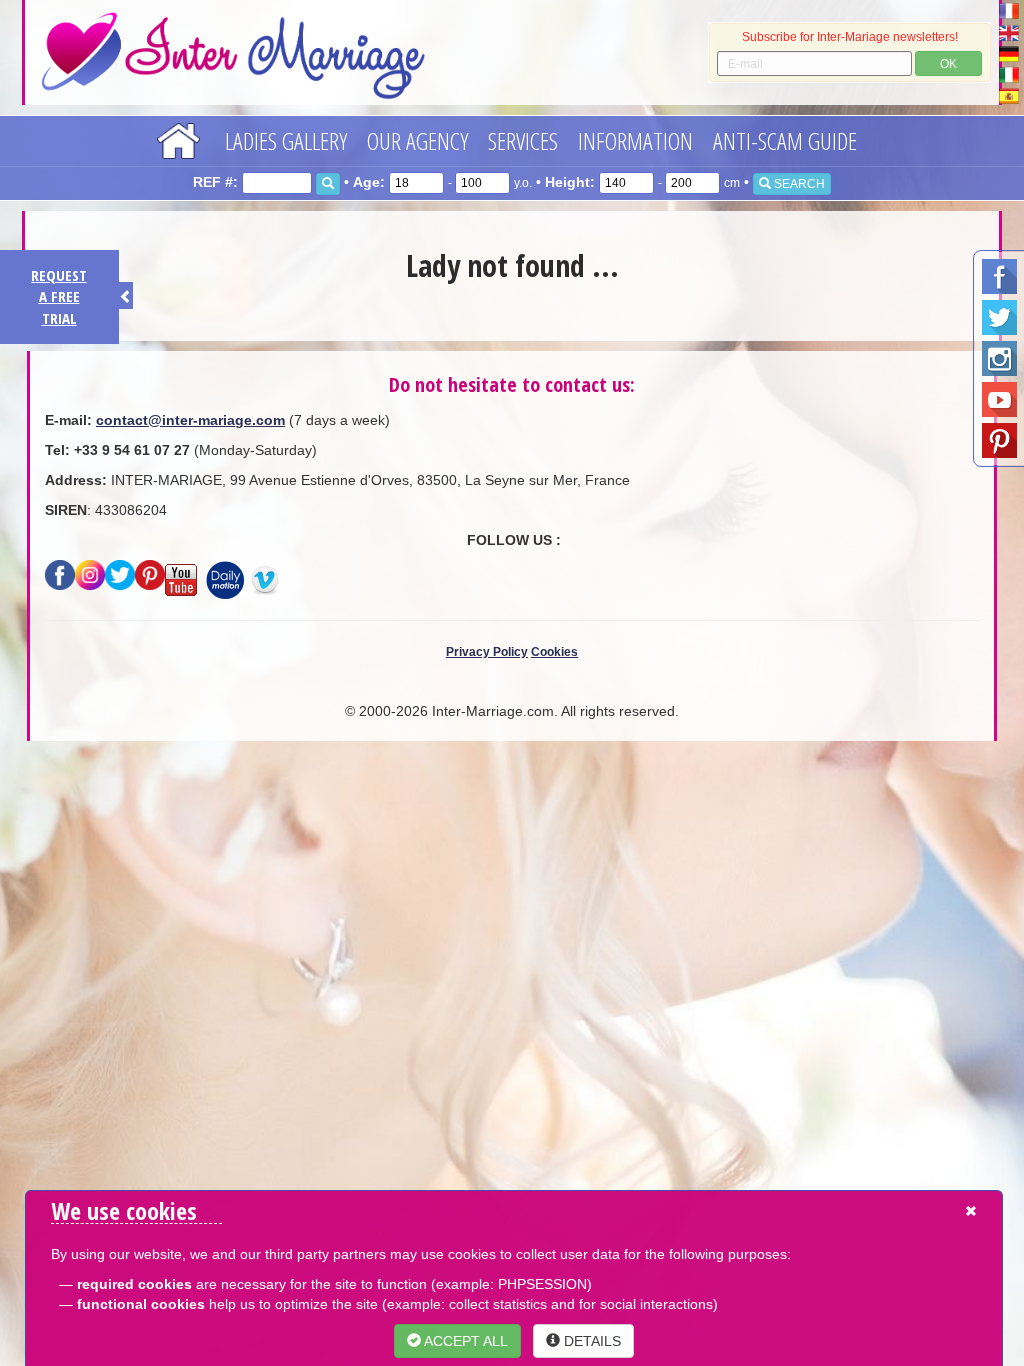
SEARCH (798, 184)
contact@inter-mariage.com (190, 420)
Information (635, 140)
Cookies (554, 652)
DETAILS (590, 1341)
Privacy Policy (487, 652)
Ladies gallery (286, 140)
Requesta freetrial (59, 296)
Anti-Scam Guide (785, 140)
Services (523, 140)
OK (948, 64)
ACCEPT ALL (464, 1341)
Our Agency (417, 140)
